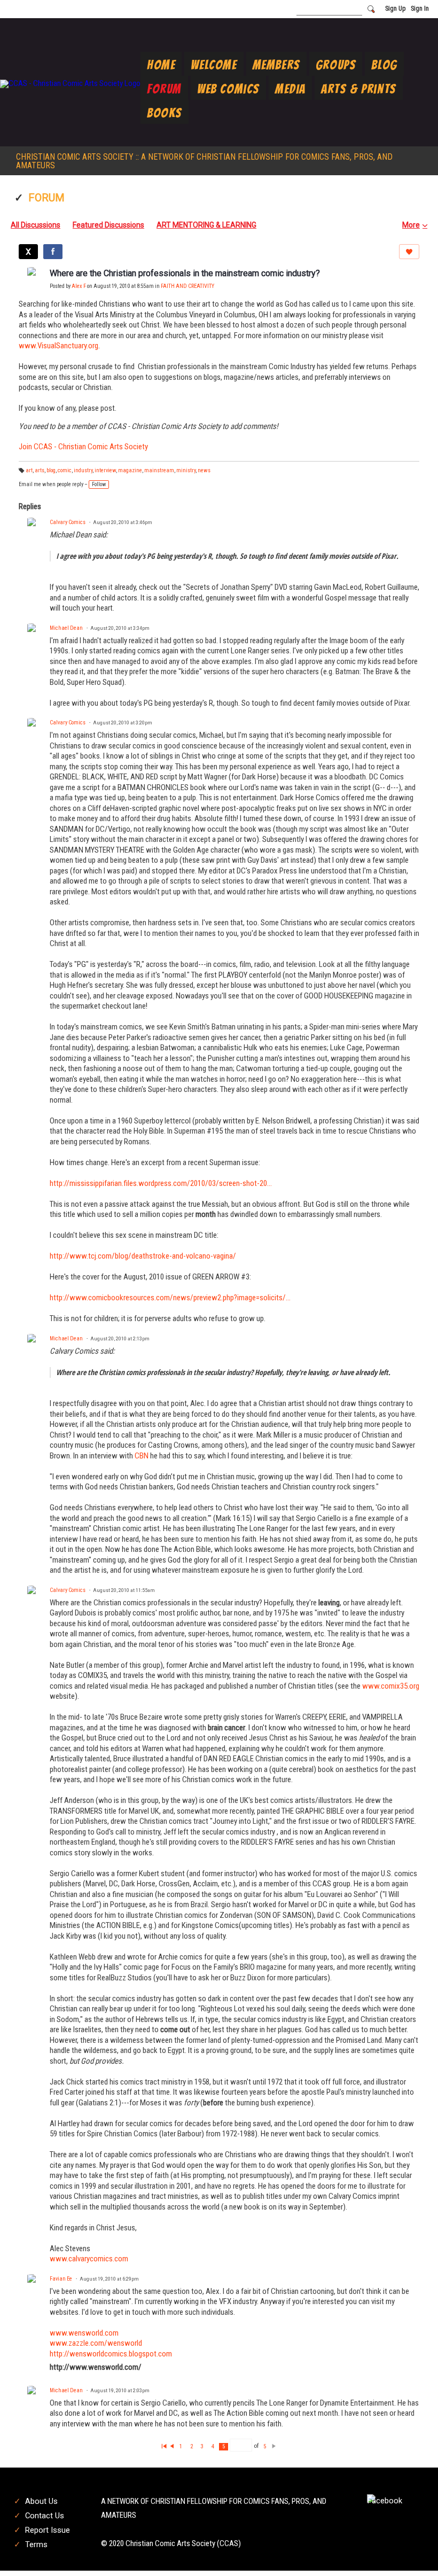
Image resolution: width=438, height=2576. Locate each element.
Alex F (79, 286)
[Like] (409, 252)
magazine (130, 470)
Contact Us (45, 2516)
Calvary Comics (68, 522)
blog (51, 470)
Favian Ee (61, 2279)
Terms (36, 2544)
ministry (186, 470)
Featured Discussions (108, 225)
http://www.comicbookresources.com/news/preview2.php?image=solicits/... (170, 1298)
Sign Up (395, 9)
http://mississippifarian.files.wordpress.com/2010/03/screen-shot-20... (161, 1183)
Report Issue (48, 2530)
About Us (41, 2501)
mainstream (159, 470)
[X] (28, 252)
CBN (142, 1456)
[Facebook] (53, 252)
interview (105, 470)
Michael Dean (66, 628)
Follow (99, 484)
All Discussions (36, 225)
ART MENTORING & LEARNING (206, 225)
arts (40, 470)
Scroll (411, 2550)
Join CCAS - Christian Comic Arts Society (83, 447)
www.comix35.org (391, 1686)
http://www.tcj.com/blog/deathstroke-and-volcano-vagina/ (143, 1256)
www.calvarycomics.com (89, 2259)
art (29, 470)
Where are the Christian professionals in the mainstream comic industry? (185, 273)
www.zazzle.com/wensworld (96, 2343)
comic (65, 470)
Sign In (420, 9)
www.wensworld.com (84, 2333)
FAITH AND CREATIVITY (187, 286)
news (204, 470)
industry (83, 470)
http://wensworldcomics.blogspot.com (111, 2354)
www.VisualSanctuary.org (58, 346)
